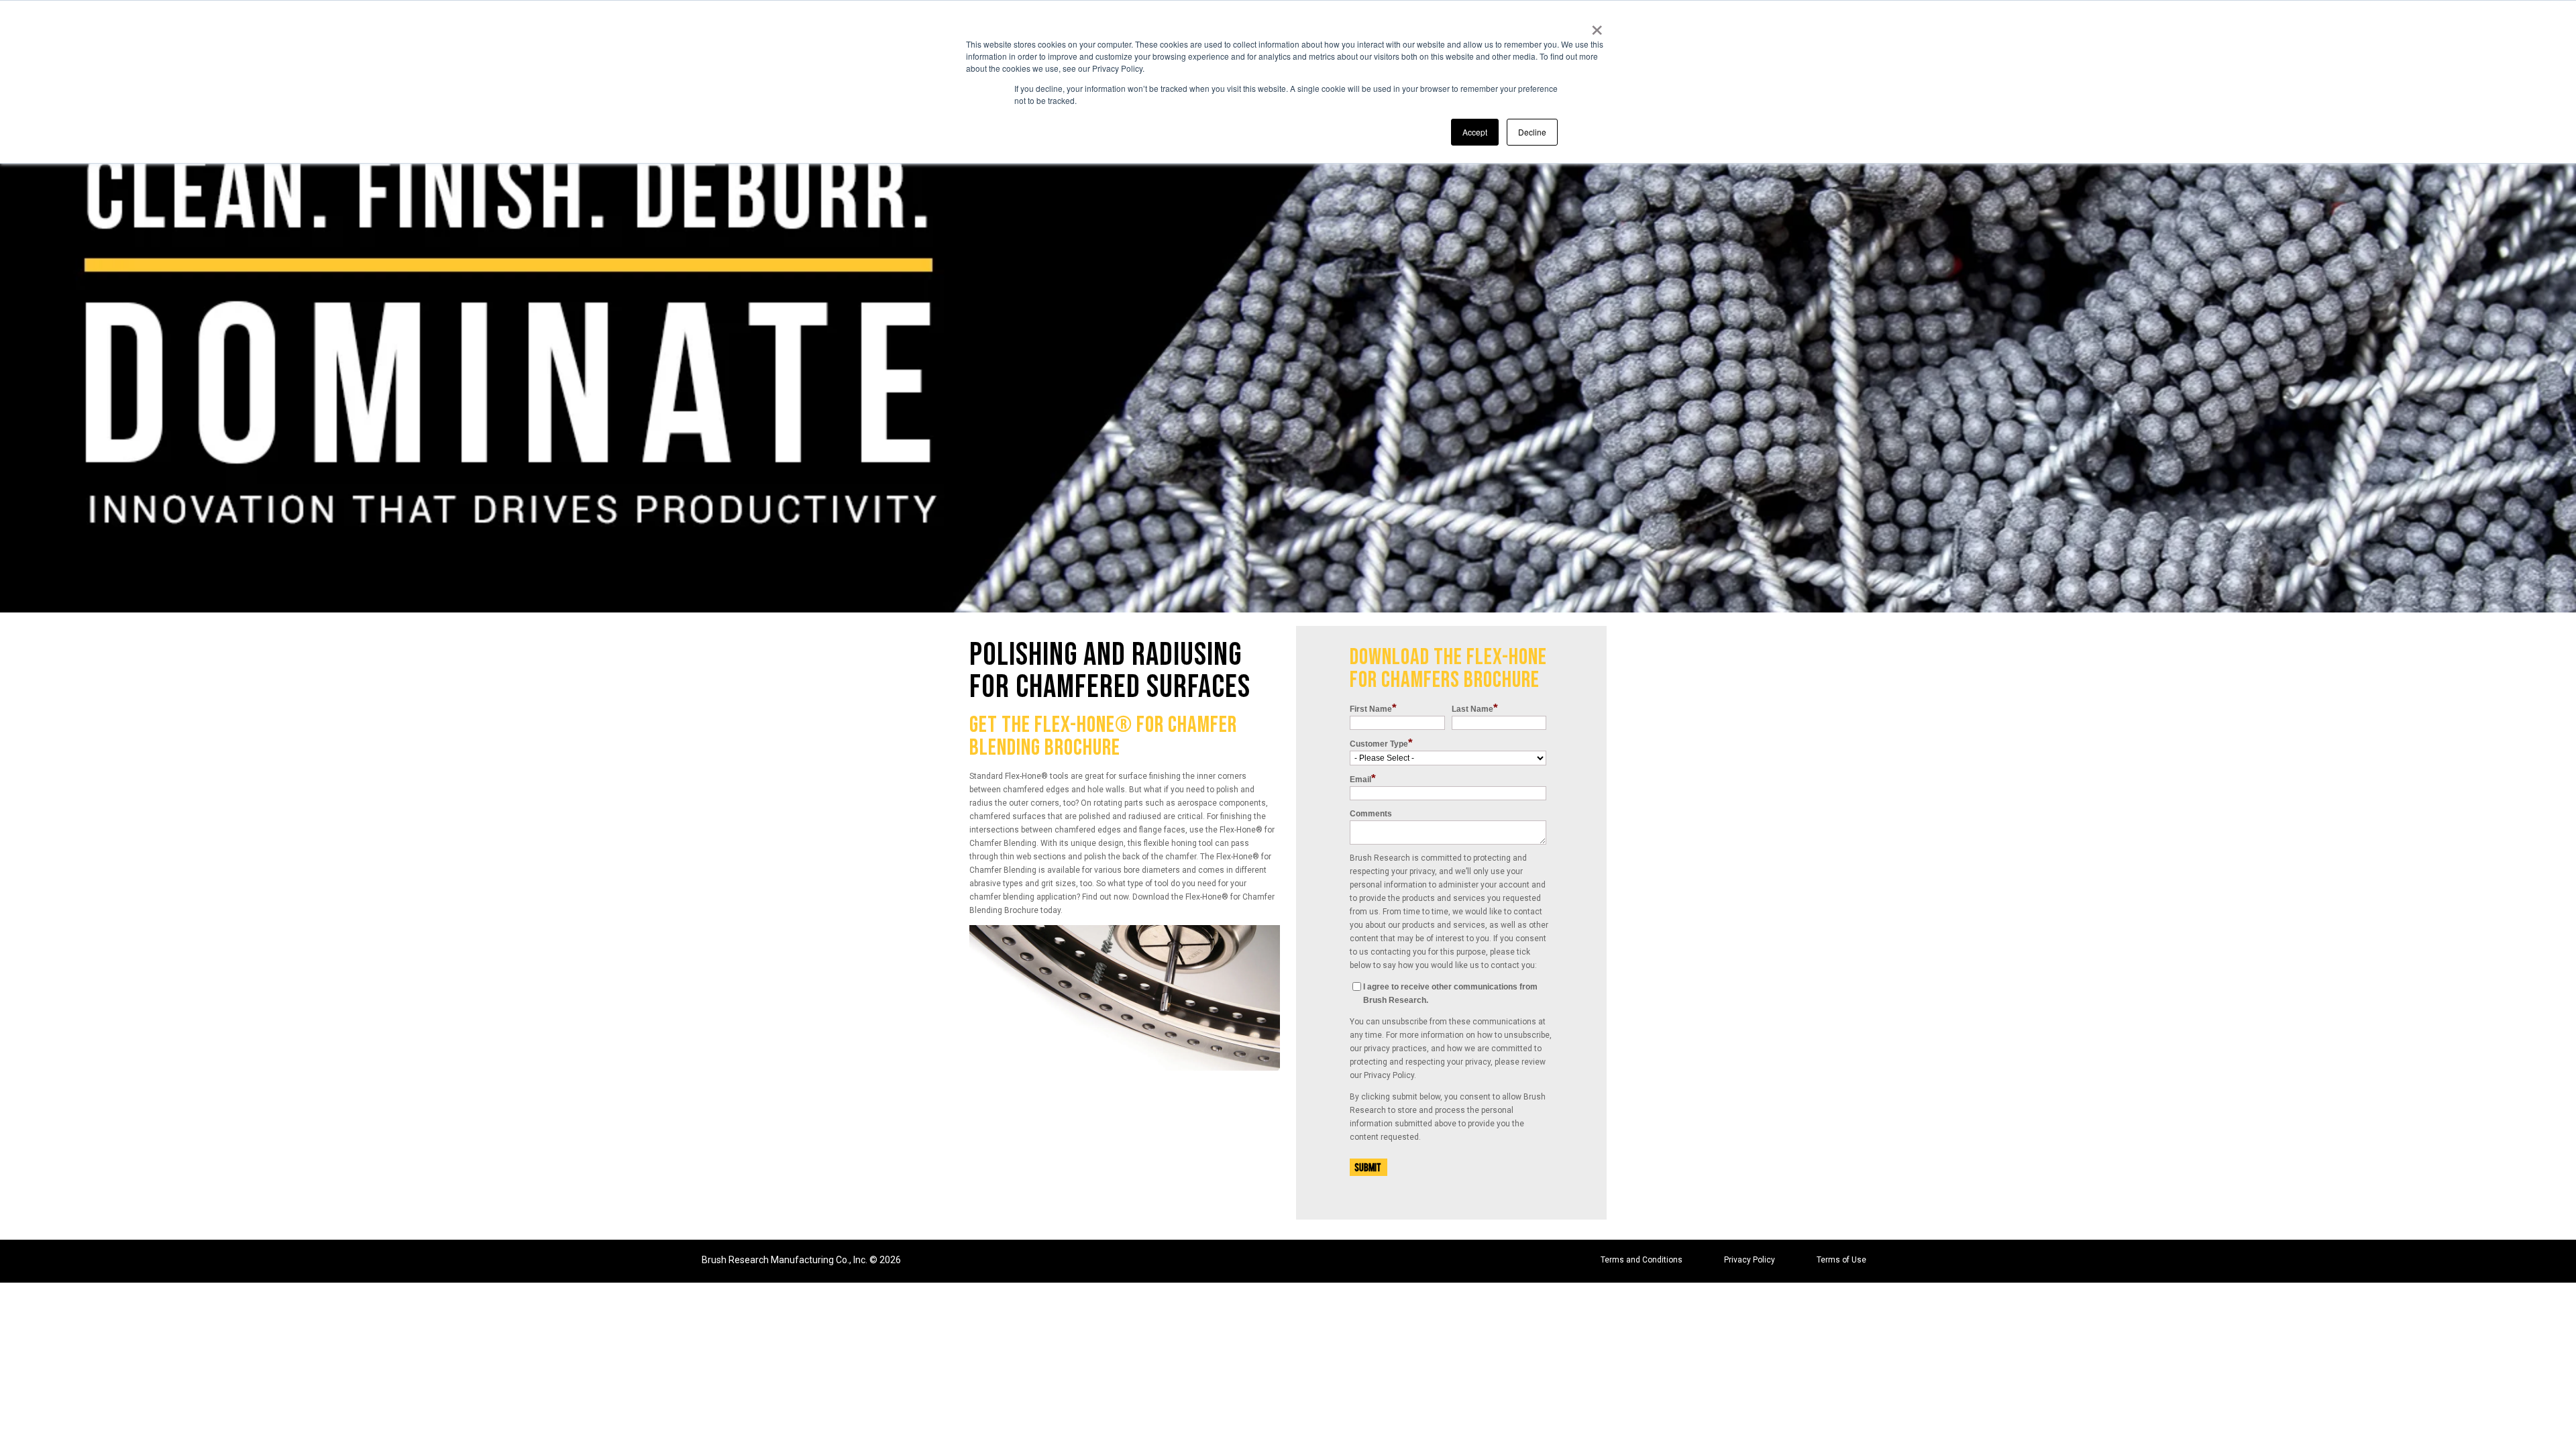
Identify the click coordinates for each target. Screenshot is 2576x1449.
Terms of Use (1841, 1260)
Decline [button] (1532, 132)
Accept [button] (1475, 132)
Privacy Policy (1750, 1260)
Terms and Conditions (1642, 1260)
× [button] (1597, 25)
